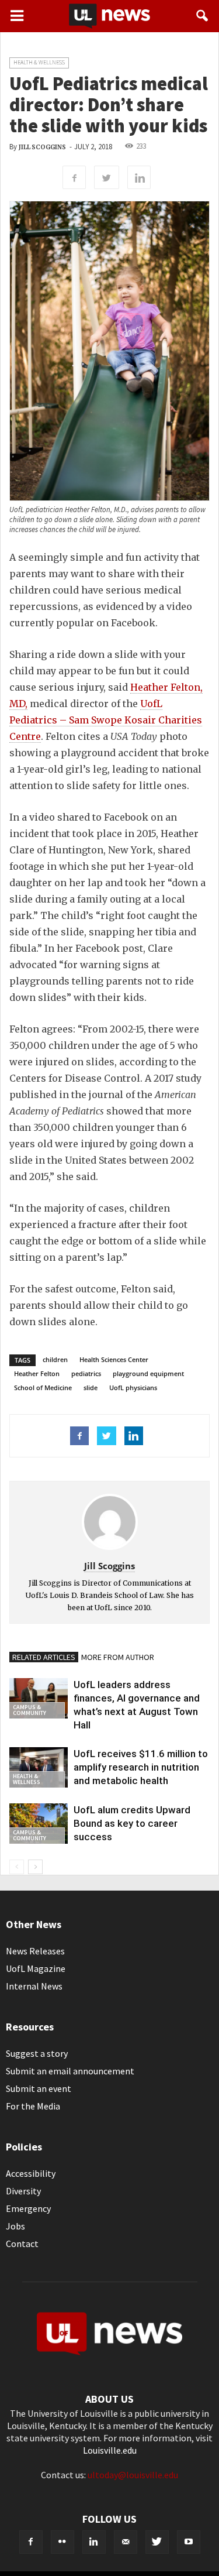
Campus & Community (29, 1710)
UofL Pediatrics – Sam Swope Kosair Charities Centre (106, 720)
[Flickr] (62, 2542)
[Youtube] (189, 2542)
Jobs (15, 2226)
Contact (22, 2244)
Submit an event (39, 2088)
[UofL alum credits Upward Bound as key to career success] (39, 1824)
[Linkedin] (94, 2542)
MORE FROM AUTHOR (118, 1657)
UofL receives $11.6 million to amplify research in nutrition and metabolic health (141, 1767)
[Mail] (126, 2542)
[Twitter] (157, 2542)
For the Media (33, 2106)
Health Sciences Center (114, 1359)
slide (91, 1388)
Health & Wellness (39, 62)
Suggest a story (37, 2053)
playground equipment (148, 1373)
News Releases (35, 1951)
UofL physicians (133, 1388)
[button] (203, 16)
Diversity (23, 2191)
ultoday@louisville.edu (133, 2475)
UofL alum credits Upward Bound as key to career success (132, 1823)
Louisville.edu (110, 2450)
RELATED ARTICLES (44, 1657)
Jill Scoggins (42, 147)
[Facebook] (31, 2542)
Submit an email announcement (70, 2071)
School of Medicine (43, 1388)
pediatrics (86, 1373)
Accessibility (31, 2173)
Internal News (34, 1986)
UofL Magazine (36, 1968)
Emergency (28, 2208)
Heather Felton (37, 1373)
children (55, 1359)
